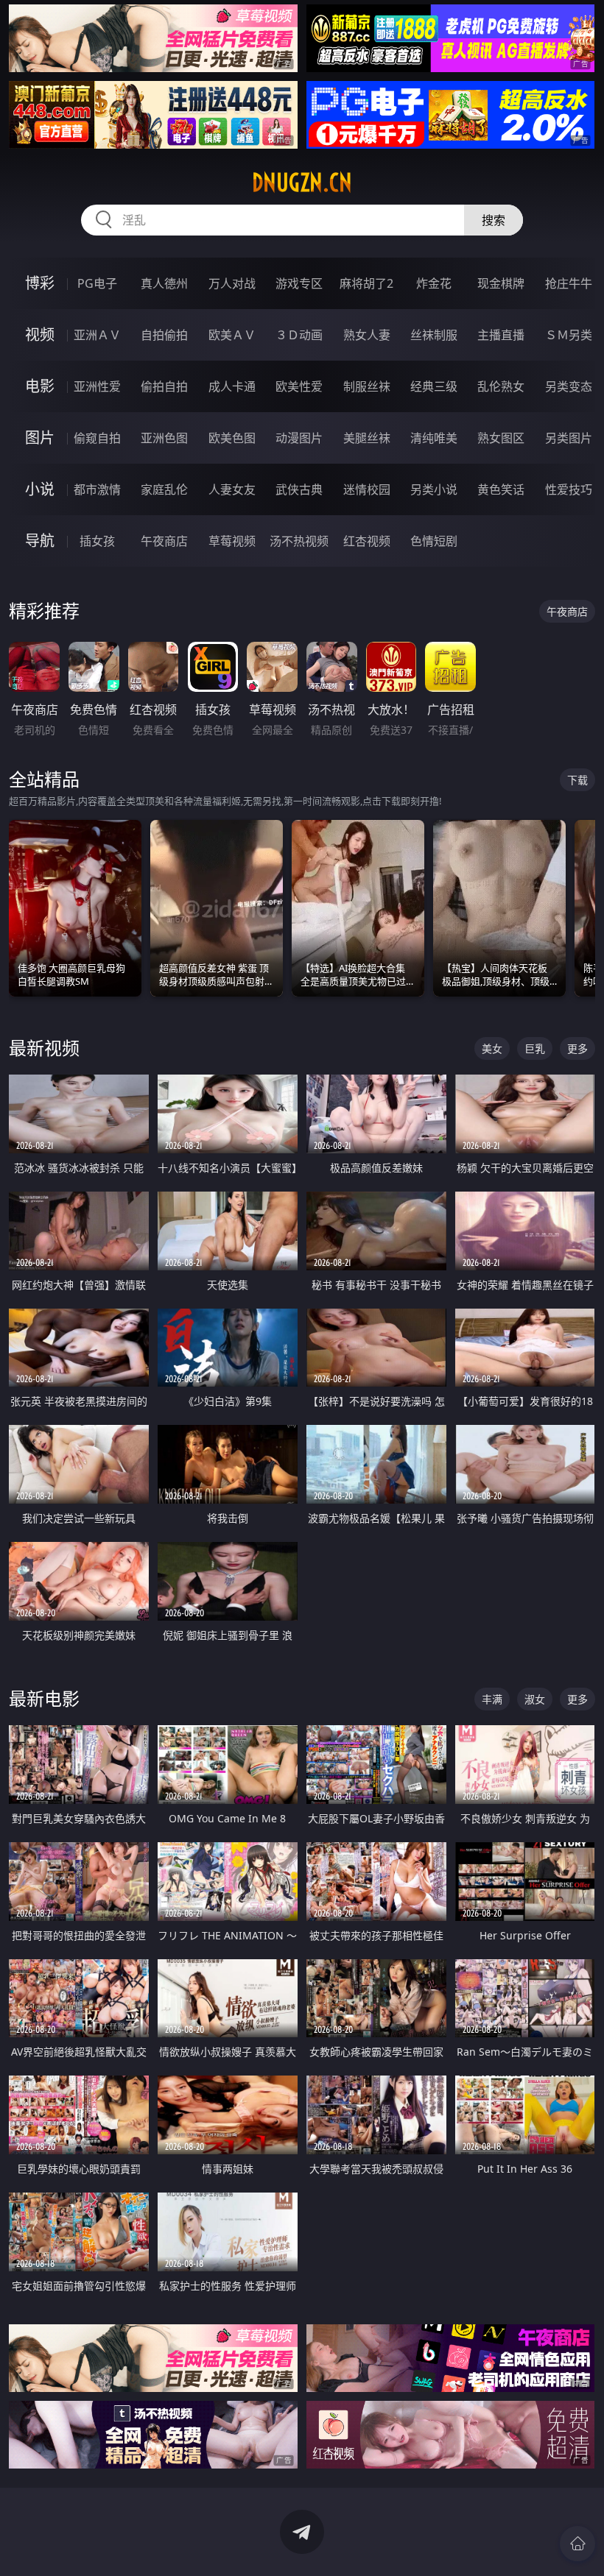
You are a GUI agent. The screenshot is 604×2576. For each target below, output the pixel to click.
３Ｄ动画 (299, 335)
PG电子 (97, 283)
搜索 (494, 220)
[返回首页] (577, 2544)
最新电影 (44, 1698)
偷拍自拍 (164, 386)
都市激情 (97, 489)
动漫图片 (299, 438)
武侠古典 (299, 489)
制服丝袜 (367, 386)
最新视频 (44, 1048)
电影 (40, 386)
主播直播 (501, 335)
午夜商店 (164, 541)
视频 (40, 335)
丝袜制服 (434, 335)
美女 (492, 1048)
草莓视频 (232, 541)
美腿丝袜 (367, 438)
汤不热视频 (299, 541)
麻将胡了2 (366, 283)
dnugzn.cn (302, 183)
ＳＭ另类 (569, 335)
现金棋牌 (501, 283)
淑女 (535, 1699)
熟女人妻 (367, 335)
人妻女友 (232, 489)
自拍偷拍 (164, 335)
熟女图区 (501, 438)
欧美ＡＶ (232, 335)
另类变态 (569, 386)
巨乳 (535, 1048)
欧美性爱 (299, 386)
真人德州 (164, 283)
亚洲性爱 (97, 386)
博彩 (40, 283)
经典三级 (434, 386)
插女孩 (97, 541)
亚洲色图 (164, 438)
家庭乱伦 (164, 489)
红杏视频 (367, 541)
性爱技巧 (569, 489)
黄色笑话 (501, 489)
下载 (577, 780)
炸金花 (434, 283)
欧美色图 (232, 438)
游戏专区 (299, 283)
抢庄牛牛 (569, 283)
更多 (577, 1048)
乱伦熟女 (501, 386)
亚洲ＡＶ (97, 335)
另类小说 (434, 489)
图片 (40, 438)
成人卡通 (232, 386)
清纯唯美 (434, 438)
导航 (40, 541)
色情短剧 (434, 541)
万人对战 (232, 283)
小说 (40, 489)
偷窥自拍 (97, 438)
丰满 (492, 1699)
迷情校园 (367, 489)
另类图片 (569, 438)
